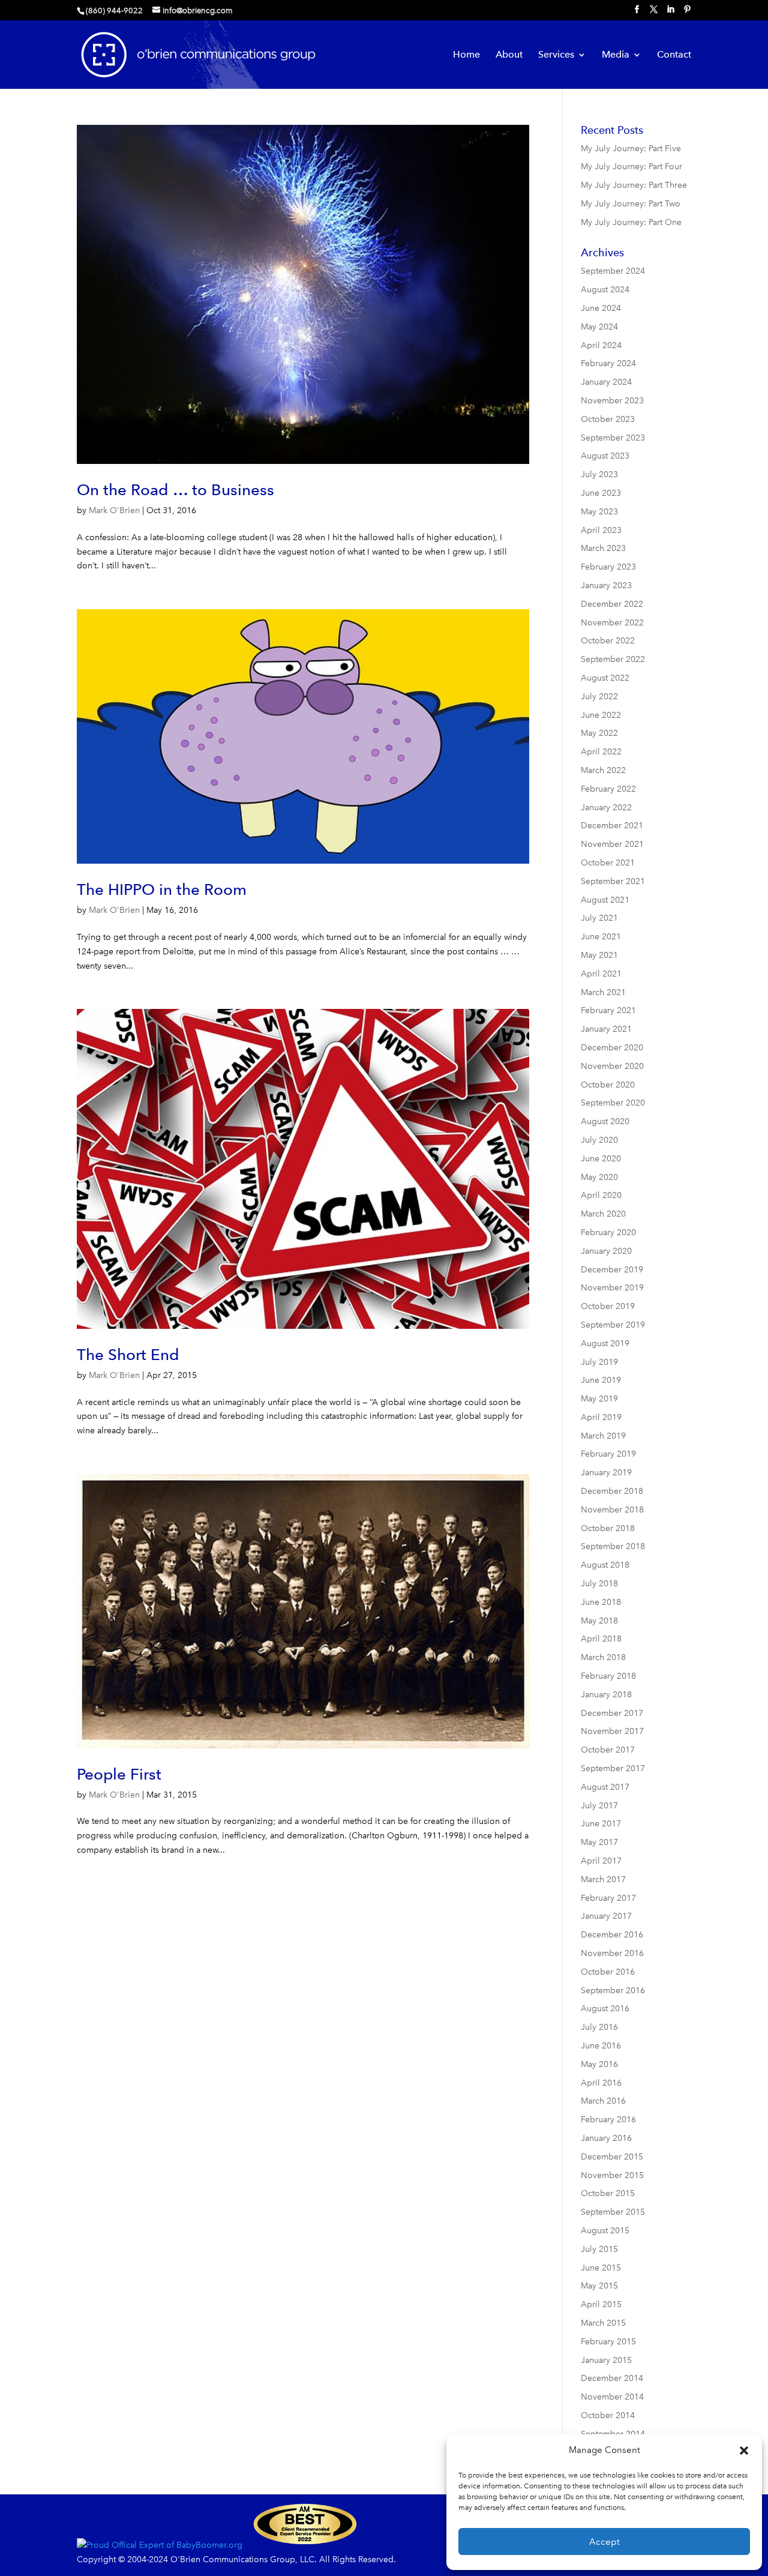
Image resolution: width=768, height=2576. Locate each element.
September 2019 (613, 1325)
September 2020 (613, 1103)
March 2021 (603, 992)
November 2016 (612, 1953)
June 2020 (601, 1159)
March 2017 (603, 1879)
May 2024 (599, 327)
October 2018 (608, 1528)
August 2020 (605, 1121)
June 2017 (601, 1824)
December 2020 (612, 1048)
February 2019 (608, 1454)
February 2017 (608, 1898)
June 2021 (601, 937)
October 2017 (608, 1750)
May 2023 (599, 512)
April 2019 (601, 1417)
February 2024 (608, 363)
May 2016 (599, 2064)
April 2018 (601, 1639)
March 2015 (603, 2323)
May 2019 (599, 1399)
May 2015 (599, 2286)
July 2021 (599, 918)
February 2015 (608, 2342)
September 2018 (613, 1546)
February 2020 (608, 1232)
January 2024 (606, 382)
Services (556, 55)
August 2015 (605, 2231)
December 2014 (612, 2378)
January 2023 (606, 585)
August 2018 (605, 1565)
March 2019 (603, 1436)
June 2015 (601, 2268)
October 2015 (608, 2193)
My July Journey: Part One (631, 222)
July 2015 (599, 2249)
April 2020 (601, 1195)
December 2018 (612, 1491)
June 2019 (601, 1380)
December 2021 (612, 826)
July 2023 (599, 474)
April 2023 (601, 530)
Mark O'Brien (114, 510)
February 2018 (608, 1676)
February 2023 (608, 567)
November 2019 (612, 1288)
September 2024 (613, 271)
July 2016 (599, 2027)
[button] (744, 2451)
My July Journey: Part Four (631, 167)
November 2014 (612, 2397)
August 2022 (605, 678)
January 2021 (606, 1029)
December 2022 (612, 604)
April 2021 (601, 974)
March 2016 (603, 2101)
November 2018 (612, 1510)
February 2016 (608, 2120)
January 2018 (606, 1695)
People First (119, 1774)
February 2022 (608, 789)
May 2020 (599, 1177)
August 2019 (605, 1344)
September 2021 (613, 881)
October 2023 (608, 419)
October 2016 (608, 1972)
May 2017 (599, 1842)
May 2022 (599, 733)
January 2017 (606, 1916)
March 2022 (603, 770)
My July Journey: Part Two (631, 204)
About (509, 55)
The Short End (128, 1354)
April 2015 (601, 2304)
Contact (674, 55)
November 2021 (612, 844)
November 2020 (612, 1066)
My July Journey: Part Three (634, 185)
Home (466, 55)
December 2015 (612, 2157)
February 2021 (608, 1010)
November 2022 (612, 623)
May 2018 (599, 1621)
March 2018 (603, 1657)
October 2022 (608, 641)
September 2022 (613, 659)
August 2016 (605, 2009)
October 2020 (608, 1085)
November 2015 (612, 2175)
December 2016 (612, 1935)
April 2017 (601, 1861)
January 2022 (606, 808)
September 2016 (613, 1991)
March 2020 (603, 1214)
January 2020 (606, 1251)
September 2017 (613, 1768)
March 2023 (603, 548)
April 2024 (601, 345)
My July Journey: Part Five (631, 149)
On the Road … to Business (175, 489)
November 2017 (612, 1731)
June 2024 (601, 308)
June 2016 (601, 2046)
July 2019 (599, 1362)
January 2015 (606, 2360)
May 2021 (599, 955)
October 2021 (608, 863)
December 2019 (612, 1270)
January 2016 (606, 2138)
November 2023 (612, 401)
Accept (604, 2542)
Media (616, 55)
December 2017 (612, 1713)
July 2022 (599, 697)
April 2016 (601, 2083)
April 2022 (601, 752)
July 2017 (599, 1806)
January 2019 (606, 1473)
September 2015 (613, 2212)
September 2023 (613, 438)
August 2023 (605, 456)
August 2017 (605, 1787)
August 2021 (605, 900)
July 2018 (599, 1584)
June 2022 (601, 715)
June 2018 (601, 1602)
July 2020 (599, 1140)
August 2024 (605, 290)
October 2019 (608, 1306)
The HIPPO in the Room (162, 889)
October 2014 (608, 2415)
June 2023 (601, 493)
